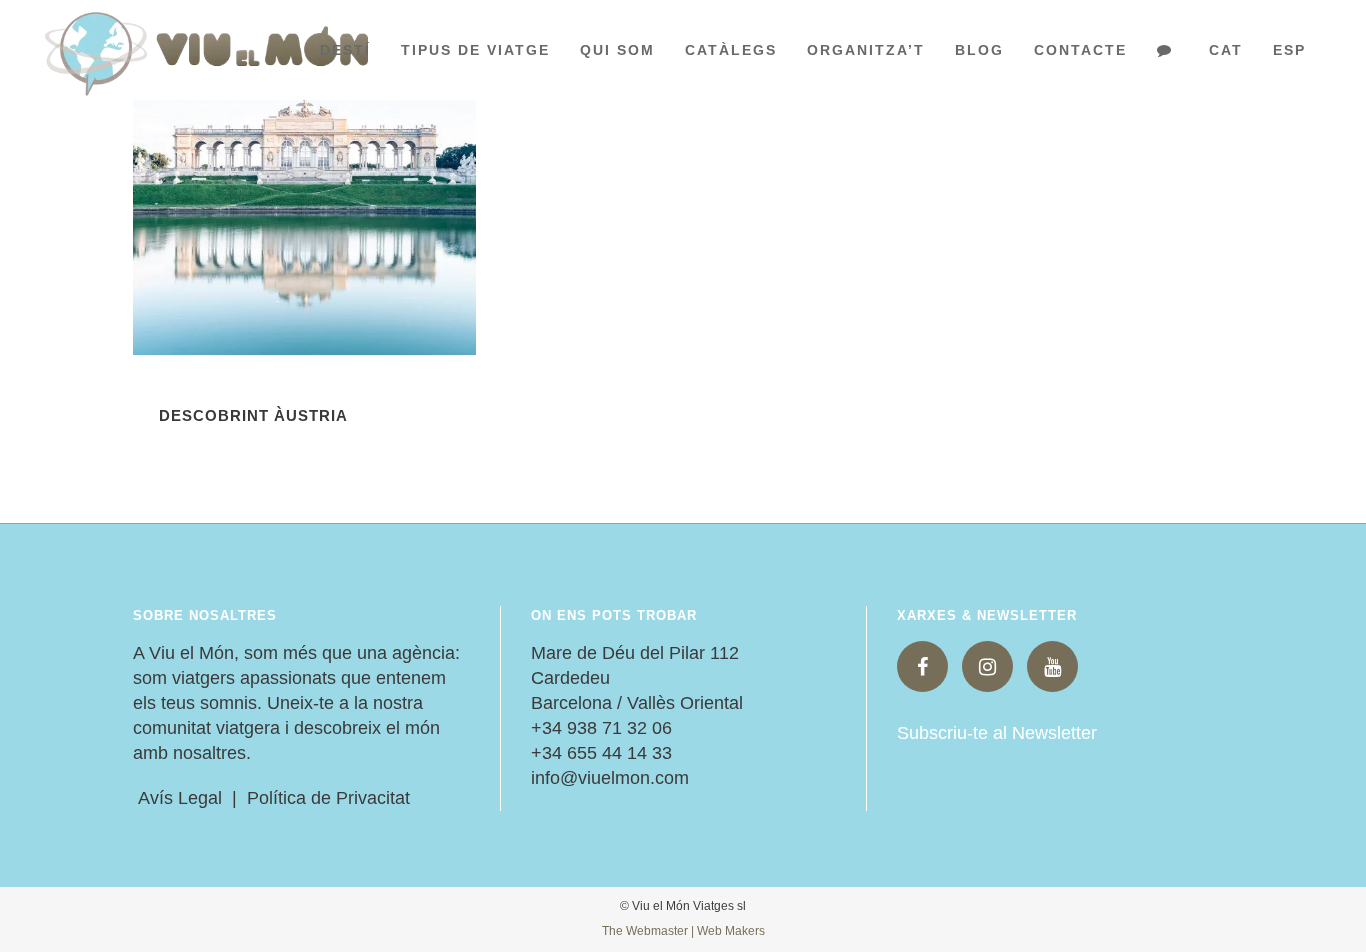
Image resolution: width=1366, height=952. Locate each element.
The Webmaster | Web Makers (683, 931)
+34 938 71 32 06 (601, 728)
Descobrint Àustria (253, 415)
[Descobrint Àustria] (304, 199)
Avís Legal (177, 798)
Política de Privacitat (328, 798)
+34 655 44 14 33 (601, 753)
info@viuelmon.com (610, 778)
